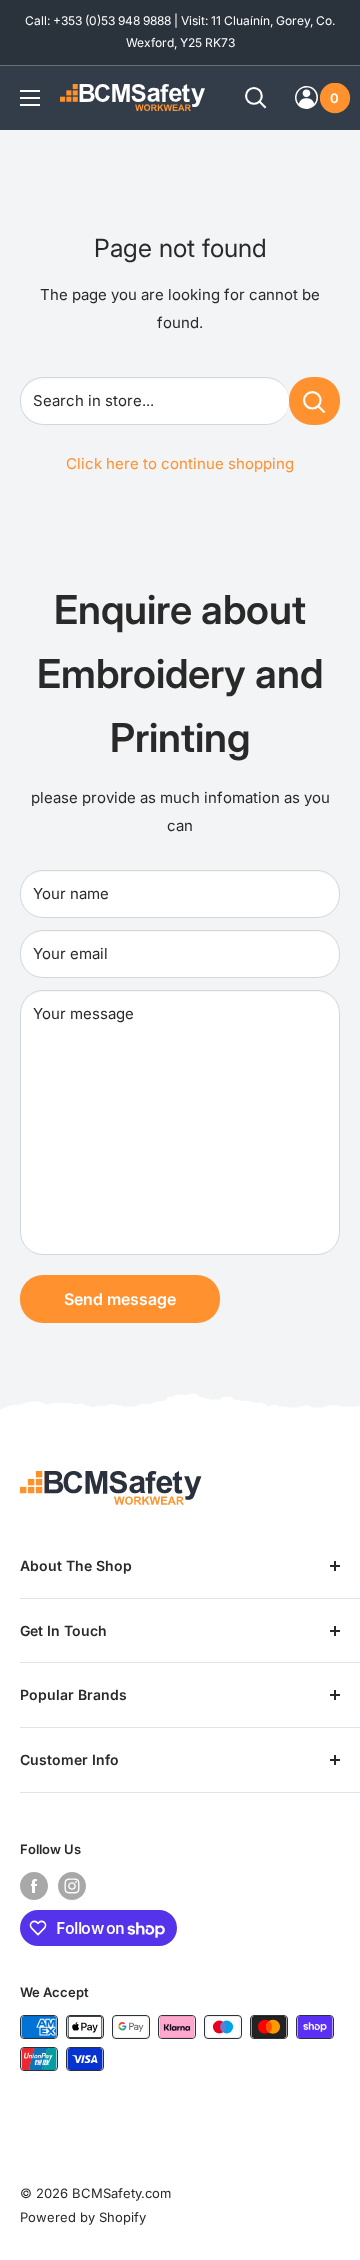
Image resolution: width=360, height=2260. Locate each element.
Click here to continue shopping (180, 463)
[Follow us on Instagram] (72, 1886)
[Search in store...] (314, 401)
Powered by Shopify (83, 2217)
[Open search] (256, 98)
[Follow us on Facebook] (34, 1886)
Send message (120, 1299)
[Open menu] (30, 98)
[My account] (306, 97)
